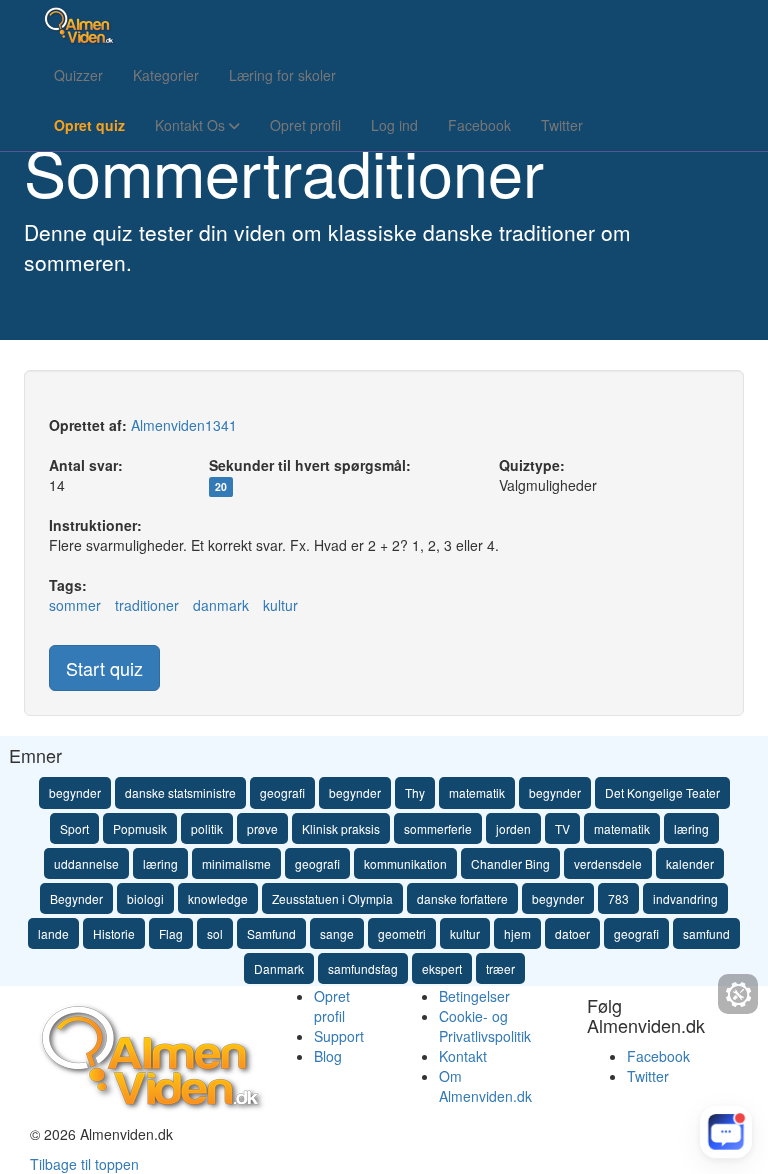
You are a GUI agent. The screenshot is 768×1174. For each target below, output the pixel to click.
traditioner (147, 605)
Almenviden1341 (184, 425)
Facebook (479, 125)
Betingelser (474, 996)
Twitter (562, 125)
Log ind (394, 125)
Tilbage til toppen (84, 1164)
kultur (280, 605)
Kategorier (166, 75)
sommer (75, 605)
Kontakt (463, 1056)
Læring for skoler (282, 75)
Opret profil (305, 125)
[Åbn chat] (726, 1132)
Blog (328, 1056)
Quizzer (78, 75)
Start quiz (104, 668)
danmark (221, 605)
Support (339, 1036)
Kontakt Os (192, 125)
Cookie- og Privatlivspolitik (485, 1026)
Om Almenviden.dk (485, 1086)
